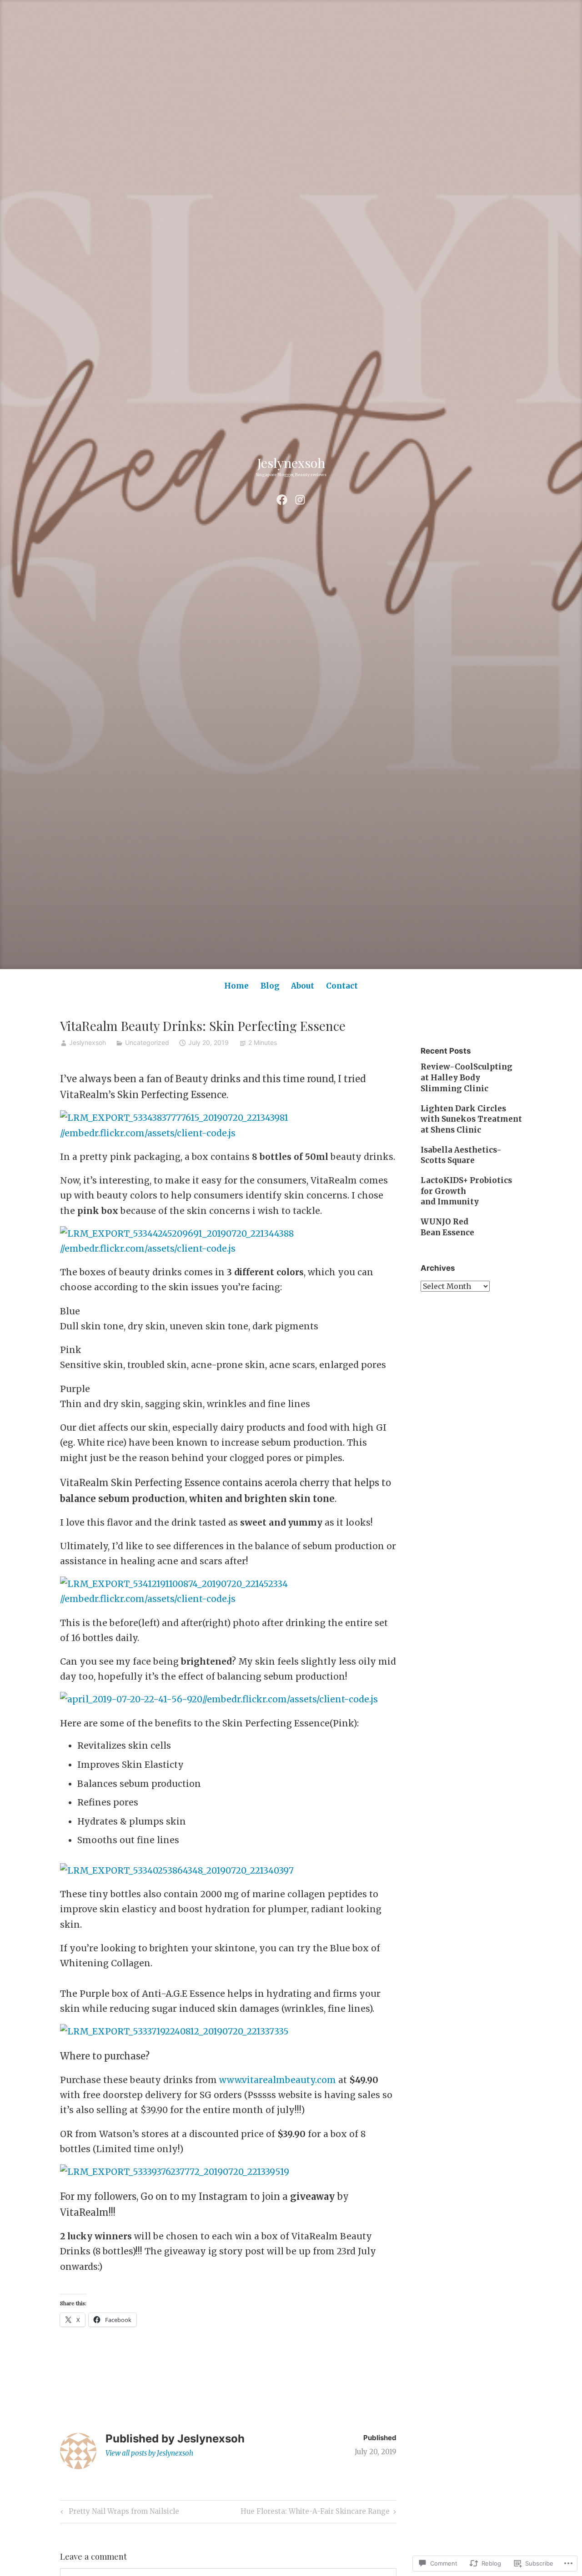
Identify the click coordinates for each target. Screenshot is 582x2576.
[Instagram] (300, 499)
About (303, 986)
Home (236, 986)
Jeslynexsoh (291, 462)
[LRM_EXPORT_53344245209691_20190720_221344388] (177, 1233)
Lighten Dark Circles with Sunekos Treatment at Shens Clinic (471, 1119)
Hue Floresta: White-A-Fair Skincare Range (315, 2513)
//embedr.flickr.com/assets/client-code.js (148, 1133)
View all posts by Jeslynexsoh (149, 2453)
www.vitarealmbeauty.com (278, 2080)
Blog (270, 986)
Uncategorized (147, 1042)
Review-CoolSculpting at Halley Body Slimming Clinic (467, 1078)
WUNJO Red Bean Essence (447, 1227)
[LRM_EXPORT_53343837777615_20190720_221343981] (174, 1118)
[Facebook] (282, 499)
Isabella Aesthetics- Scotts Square (461, 1155)
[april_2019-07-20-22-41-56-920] (131, 1699)
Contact (342, 986)
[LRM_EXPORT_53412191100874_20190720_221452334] (174, 1584)
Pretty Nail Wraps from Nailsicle (118, 2513)
